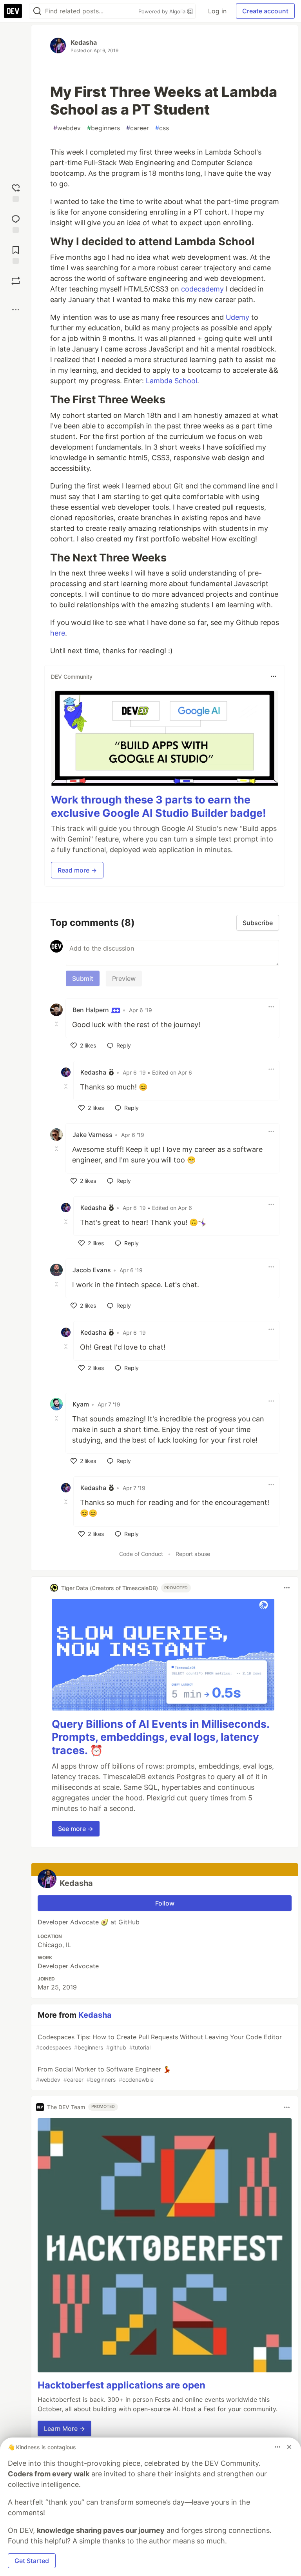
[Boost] (16, 281)
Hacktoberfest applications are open (121, 2385)
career (138, 128)
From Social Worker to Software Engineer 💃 (103, 2074)
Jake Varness (92, 1135)
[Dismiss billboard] (289, 2447)
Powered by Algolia (163, 11)
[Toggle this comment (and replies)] (57, 1024)
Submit (83, 978)
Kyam (81, 1404)
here (58, 633)
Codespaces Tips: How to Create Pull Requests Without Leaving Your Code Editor (159, 2042)
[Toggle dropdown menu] (274, 676)
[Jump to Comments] (16, 223)
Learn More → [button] (64, 2428)
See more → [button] (76, 1829)
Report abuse (193, 1554)
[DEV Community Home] (13, 11)
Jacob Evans (92, 1270)
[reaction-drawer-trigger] (16, 192)
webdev (67, 128)
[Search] (37, 11)
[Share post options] (16, 310)
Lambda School (171, 381)
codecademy (202, 289)
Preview (124, 978)
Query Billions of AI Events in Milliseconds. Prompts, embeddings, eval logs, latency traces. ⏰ (160, 1737)
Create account (265, 11)
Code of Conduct (141, 1554)
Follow (165, 1903)
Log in (217, 11)
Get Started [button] (32, 2561)
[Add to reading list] (16, 254)
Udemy (238, 317)
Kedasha (84, 42)
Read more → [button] (77, 870)
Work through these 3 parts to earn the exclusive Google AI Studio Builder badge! (159, 806)
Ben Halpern (92, 1010)
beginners (103, 128)
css (162, 128)
